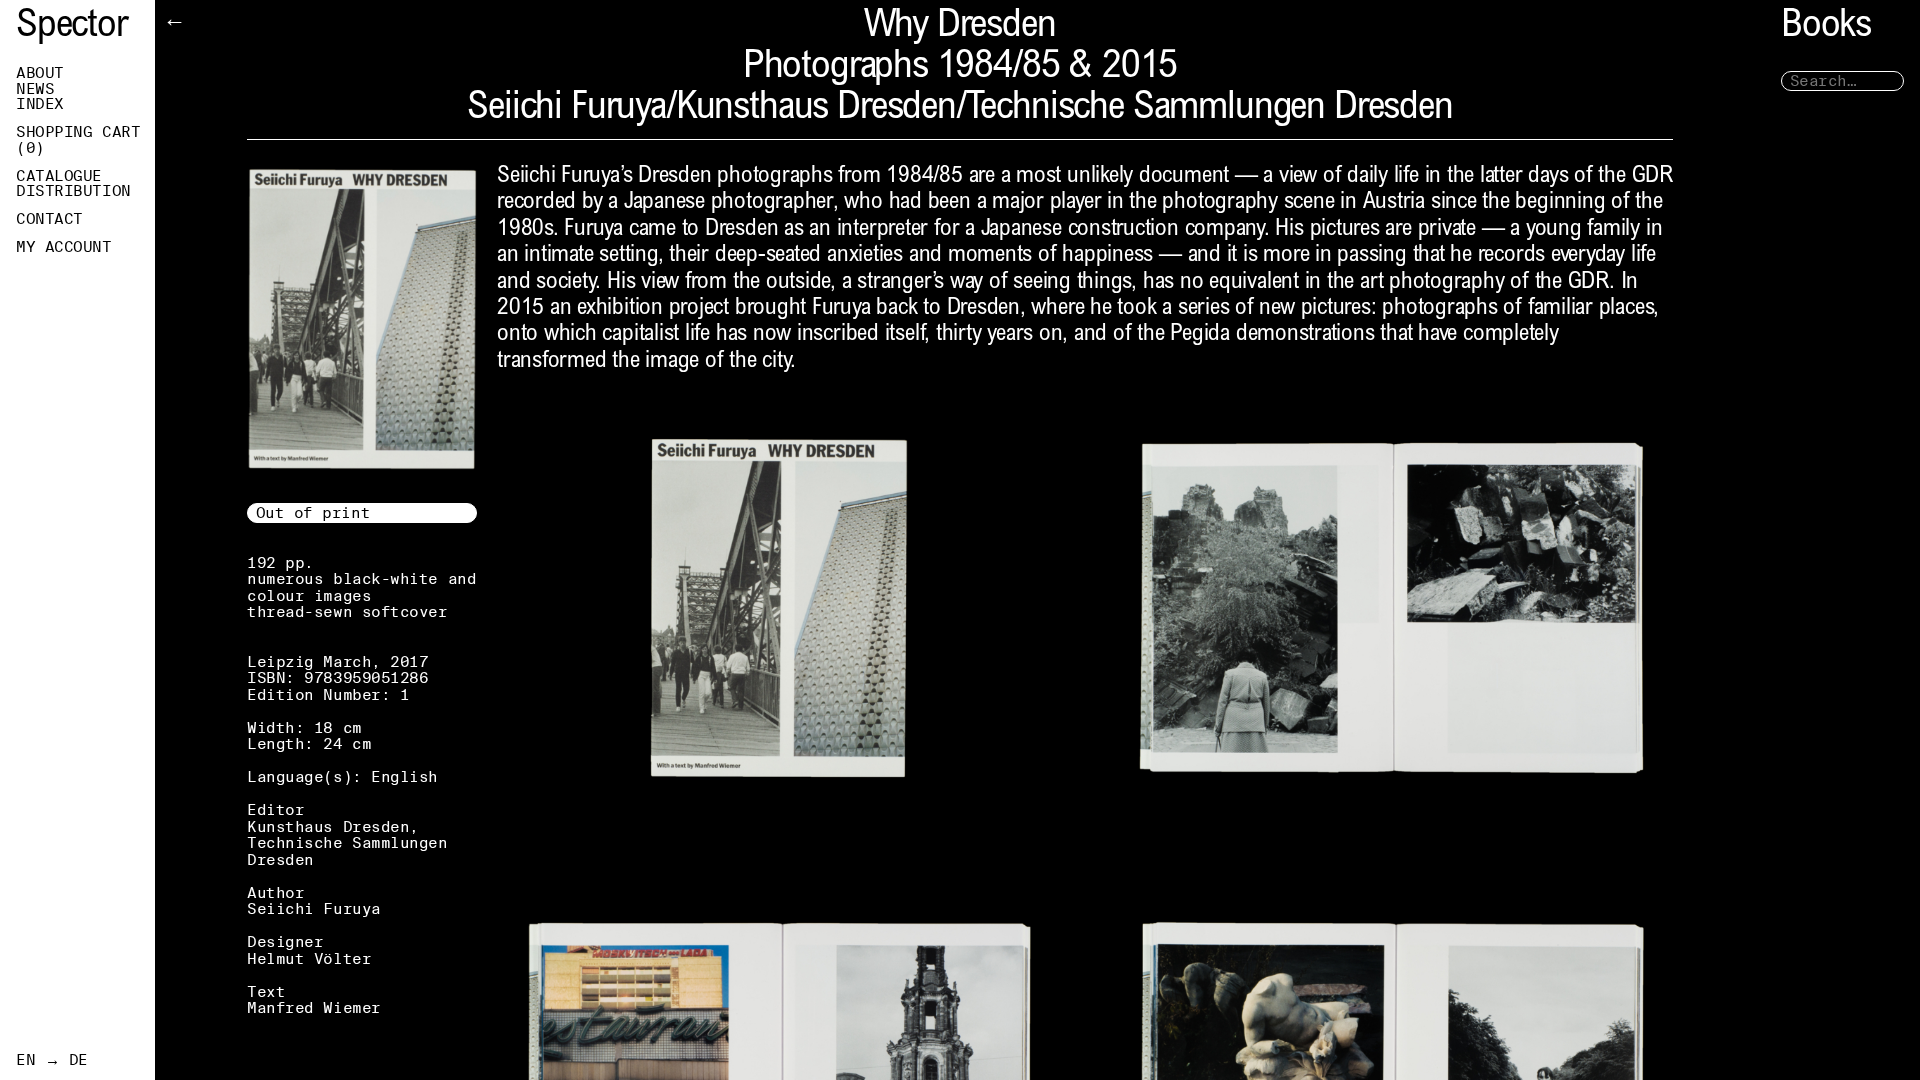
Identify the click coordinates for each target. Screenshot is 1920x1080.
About (40, 73)
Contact (49, 219)
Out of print (313, 512)
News (35, 89)
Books (1826, 27)
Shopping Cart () (78, 140)
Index (40, 104)
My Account (64, 247)
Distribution (73, 191)
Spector (72, 27)
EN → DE (52, 1060)
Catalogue (59, 176)
